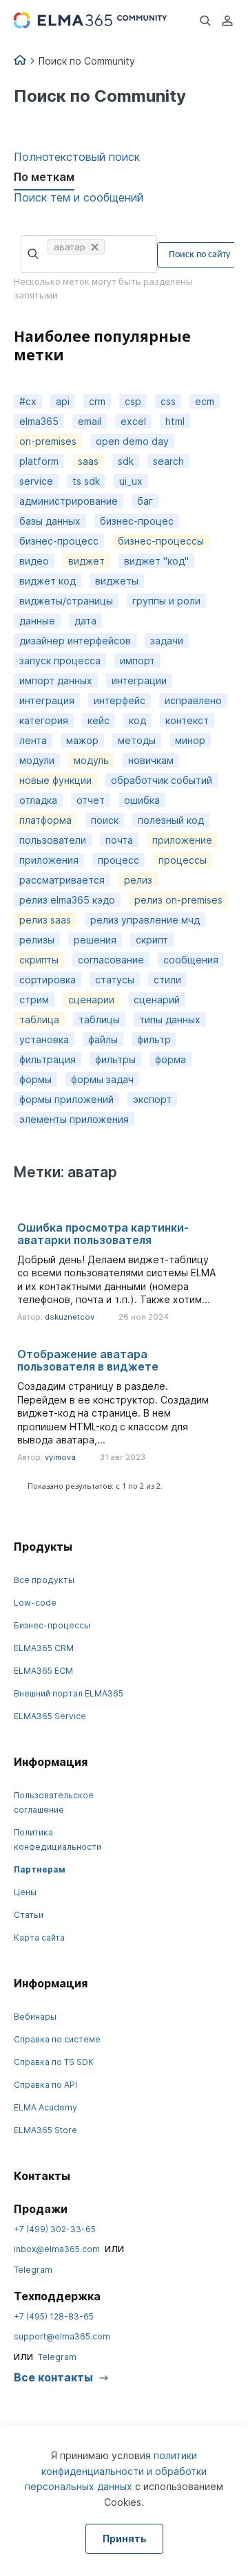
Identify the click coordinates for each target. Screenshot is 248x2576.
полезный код (171, 820)
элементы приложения (74, 1119)
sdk (126, 461)
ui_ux (131, 481)
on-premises (48, 441)
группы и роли (166, 601)
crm (97, 401)
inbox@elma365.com (57, 2249)
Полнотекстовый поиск (77, 157)
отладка (38, 800)
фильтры (115, 1059)
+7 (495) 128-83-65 (54, 2316)
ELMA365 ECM (43, 1671)
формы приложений (66, 1099)
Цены (25, 1892)
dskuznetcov (70, 1317)
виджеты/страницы (66, 601)
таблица (39, 1019)
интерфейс (120, 700)
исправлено (193, 700)
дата (85, 621)
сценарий (157, 1000)
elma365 (39, 421)
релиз (138, 880)
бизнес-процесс (59, 541)
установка (44, 1039)
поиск (105, 820)
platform (39, 461)
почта (119, 840)
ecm (205, 401)
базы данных (50, 521)
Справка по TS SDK (54, 2062)
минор (190, 740)
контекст (187, 720)
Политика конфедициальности (58, 1840)
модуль (91, 760)
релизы (37, 940)
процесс (118, 860)
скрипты (39, 960)
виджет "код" (156, 561)
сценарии (91, 1000)
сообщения (191, 960)
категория (44, 720)
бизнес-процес (137, 521)
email (90, 421)
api (63, 401)
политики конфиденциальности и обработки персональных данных (116, 2471)
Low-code (35, 1603)
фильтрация (48, 1059)
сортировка (48, 980)
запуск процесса (60, 661)
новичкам (151, 760)
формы (35, 1079)
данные (37, 621)
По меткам (44, 177)
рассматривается (62, 880)
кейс (99, 720)
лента (33, 740)
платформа (45, 820)
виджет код (48, 581)
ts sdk (86, 481)
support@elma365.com (62, 2336)
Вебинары (35, 2017)
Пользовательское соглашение (54, 1802)
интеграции (139, 680)
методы (137, 740)
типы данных (170, 1019)
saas (88, 461)
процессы (183, 860)
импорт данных (56, 680)
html (175, 421)
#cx (28, 401)
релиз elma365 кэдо (67, 900)
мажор (82, 740)
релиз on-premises (178, 900)
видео (34, 561)
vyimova (60, 1457)
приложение (182, 840)
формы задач (102, 1079)
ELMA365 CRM (44, 1648)
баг (145, 501)
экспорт (152, 1099)
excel (133, 421)
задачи (167, 641)
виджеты (117, 581)
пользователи (53, 840)
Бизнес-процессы (52, 1625)
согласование (111, 960)
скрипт (152, 940)
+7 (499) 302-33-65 (55, 2229)
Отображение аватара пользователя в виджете (88, 1360)
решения (95, 940)
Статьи (29, 1915)
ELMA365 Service (50, 1716)
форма (170, 1059)
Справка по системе (57, 2039)
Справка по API (45, 2085)
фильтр (154, 1039)
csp (133, 401)
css (168, 401)
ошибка (142, 800)
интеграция (47, 700)
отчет (91, 800)
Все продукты (44, 1580)
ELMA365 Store (45, 2130)
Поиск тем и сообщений (79, 197)
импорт (137, 661)
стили (167, 980)
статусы (115, 980)
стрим (34, 1000)
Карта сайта (39, 1938)
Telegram (33, 2270)
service (36, 481)
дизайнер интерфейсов (75, 641)
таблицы (99, 1019)
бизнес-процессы (161, 541)
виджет (86, 561)
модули (37, 760)
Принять (124, 2539)
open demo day (132, 441)
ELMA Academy (45, 2107)
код (137, 720)
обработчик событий (162, 780)
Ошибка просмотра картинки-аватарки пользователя (103, 1234)
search (168, 461)
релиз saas (45, 920)
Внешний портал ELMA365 (69, 1693)
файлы (103, 1039)
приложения (49, 860)
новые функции (55, 780)
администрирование (69, 501)
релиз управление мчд (145, 920)
